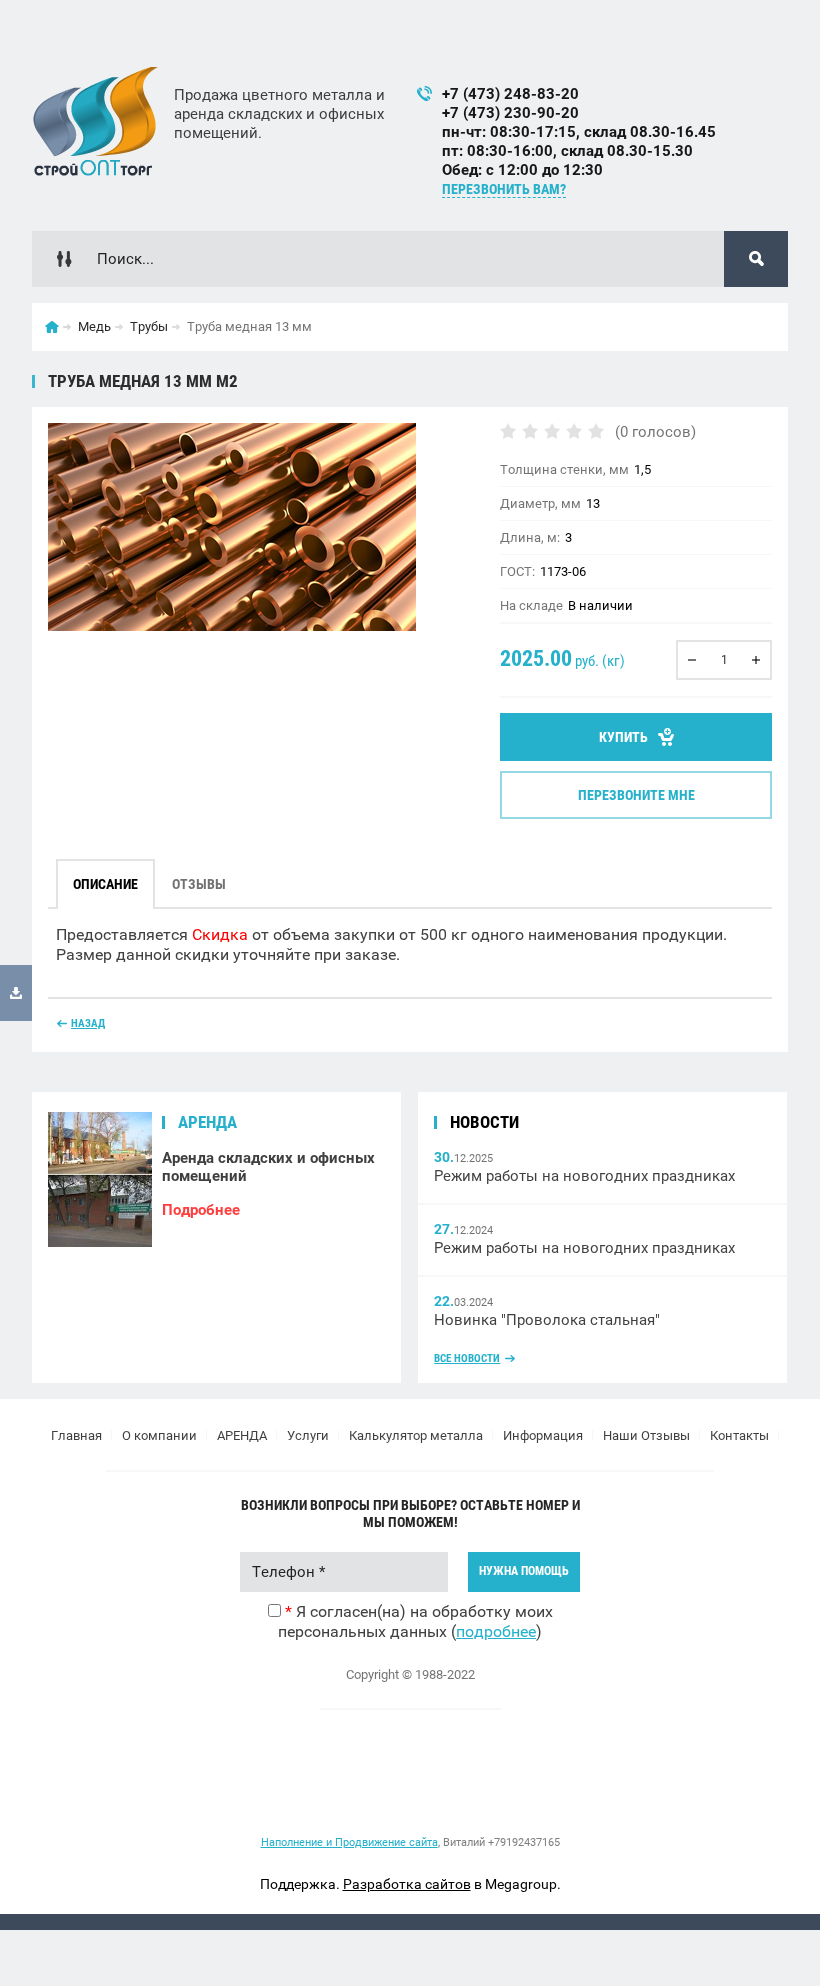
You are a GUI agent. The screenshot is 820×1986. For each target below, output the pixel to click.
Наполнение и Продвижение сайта (349, 1842)
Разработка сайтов (407, 1884)
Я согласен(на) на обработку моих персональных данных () (415, 1621)
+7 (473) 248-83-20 (510, 94)
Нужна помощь (524, 1571)
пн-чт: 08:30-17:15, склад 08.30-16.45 (579, 132)
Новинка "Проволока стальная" (547, 1320)
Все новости (467, 1358)
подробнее (496, 1631)
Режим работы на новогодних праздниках (584, 1176)
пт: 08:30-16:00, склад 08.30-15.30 (567, 151)
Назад (88, 1023)
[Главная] (52, 327)
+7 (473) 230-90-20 (510, 113)
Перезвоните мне (636, 795)
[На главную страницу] (95, 121)
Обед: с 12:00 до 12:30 (522, 170)
